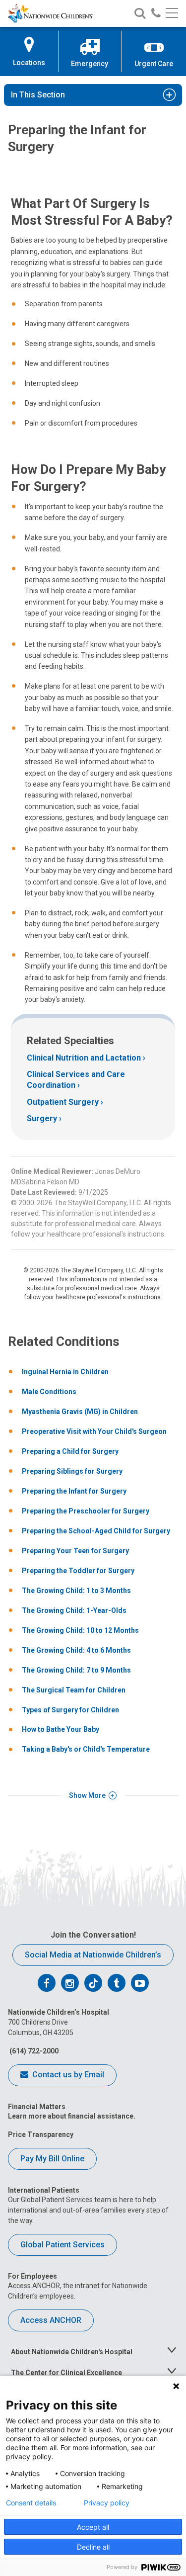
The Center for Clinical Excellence (66, 2373)
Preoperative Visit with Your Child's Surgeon (94, 1431)
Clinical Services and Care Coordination (76, 1080)
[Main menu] (172, 14)
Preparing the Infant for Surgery (74, 1491)
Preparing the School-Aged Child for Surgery (96, 1531)
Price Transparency (41, 2134)
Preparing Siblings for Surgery (72, 1471)
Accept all (93, 2527)
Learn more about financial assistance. (72, 2116)
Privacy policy (107, 2503)
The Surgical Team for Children (74, 1690)
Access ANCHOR (51, 2320)
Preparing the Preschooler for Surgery (86, 1511)
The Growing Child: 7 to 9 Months (76, 1670)
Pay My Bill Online (52, 2159)
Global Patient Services (62, 2245)
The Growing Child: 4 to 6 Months (76, 1650)
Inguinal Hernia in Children (65, 1372)
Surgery (42, 1118)
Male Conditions (49, 1392)
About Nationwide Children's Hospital (72, 2352)
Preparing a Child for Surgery (70, 1451)
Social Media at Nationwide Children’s (93, 1955)
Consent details (31, 2503)
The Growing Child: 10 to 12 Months (80, 1630)
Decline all (93, 2547)
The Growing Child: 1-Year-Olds (74, 1610)
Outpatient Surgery (63, 1102)
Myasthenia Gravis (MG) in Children (80, 1412)
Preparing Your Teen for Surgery (75, 1551)
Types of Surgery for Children (70, 1710)
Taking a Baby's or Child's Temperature (86, 1749)
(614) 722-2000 (33, 2051)
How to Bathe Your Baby (61, 1729)
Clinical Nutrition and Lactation (84, 1058)
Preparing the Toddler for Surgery (78, 1571)
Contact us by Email (67, 2075)
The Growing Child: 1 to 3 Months (76, 1591)
